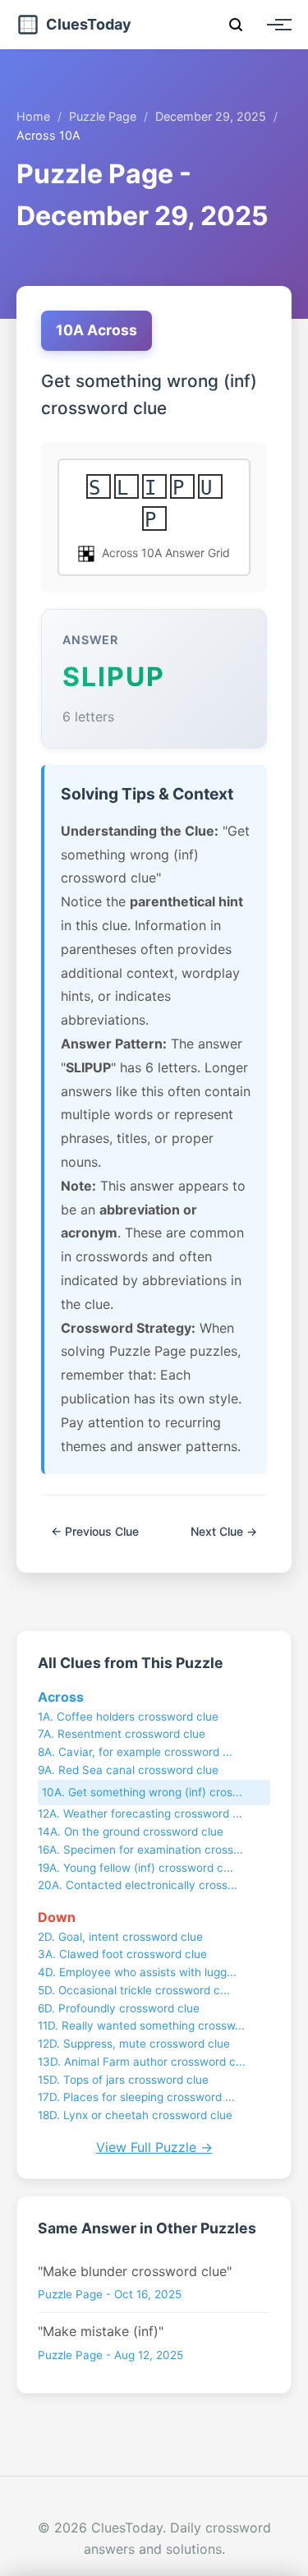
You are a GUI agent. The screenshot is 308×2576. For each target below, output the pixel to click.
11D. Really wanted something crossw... (141, 2025)
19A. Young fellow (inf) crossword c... (136, 1868)
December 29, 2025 (211, 116)
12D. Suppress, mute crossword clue (134, 2044)
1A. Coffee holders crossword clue (128, 1717)
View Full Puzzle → (154, 2147)
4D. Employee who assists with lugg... (137, 1972)
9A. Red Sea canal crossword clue (128, 1770)
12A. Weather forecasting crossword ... (140, 1813)
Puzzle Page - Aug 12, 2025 (110, 2355)
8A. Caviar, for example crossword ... (135, 1752)
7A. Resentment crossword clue (122, 1734)
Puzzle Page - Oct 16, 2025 (110, 2294)
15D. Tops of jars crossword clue (123, 2080)
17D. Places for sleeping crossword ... (136, 2097)
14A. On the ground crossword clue (131, 1832)
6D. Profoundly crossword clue (119, 2008)
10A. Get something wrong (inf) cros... (142, 1792)
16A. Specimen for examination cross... (140, 1850)
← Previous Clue (95, 1531)
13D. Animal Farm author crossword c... (142, 2062)
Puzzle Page (103, 116)
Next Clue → (224, 1531)
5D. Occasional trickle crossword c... (134, 1990)
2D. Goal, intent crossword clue (120, 1937)
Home (33, 116)
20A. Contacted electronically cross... (138, 1885)
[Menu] (275, 25)
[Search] (236, 25)
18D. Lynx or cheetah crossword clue (135, 2115)
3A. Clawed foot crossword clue (122, 1954)
